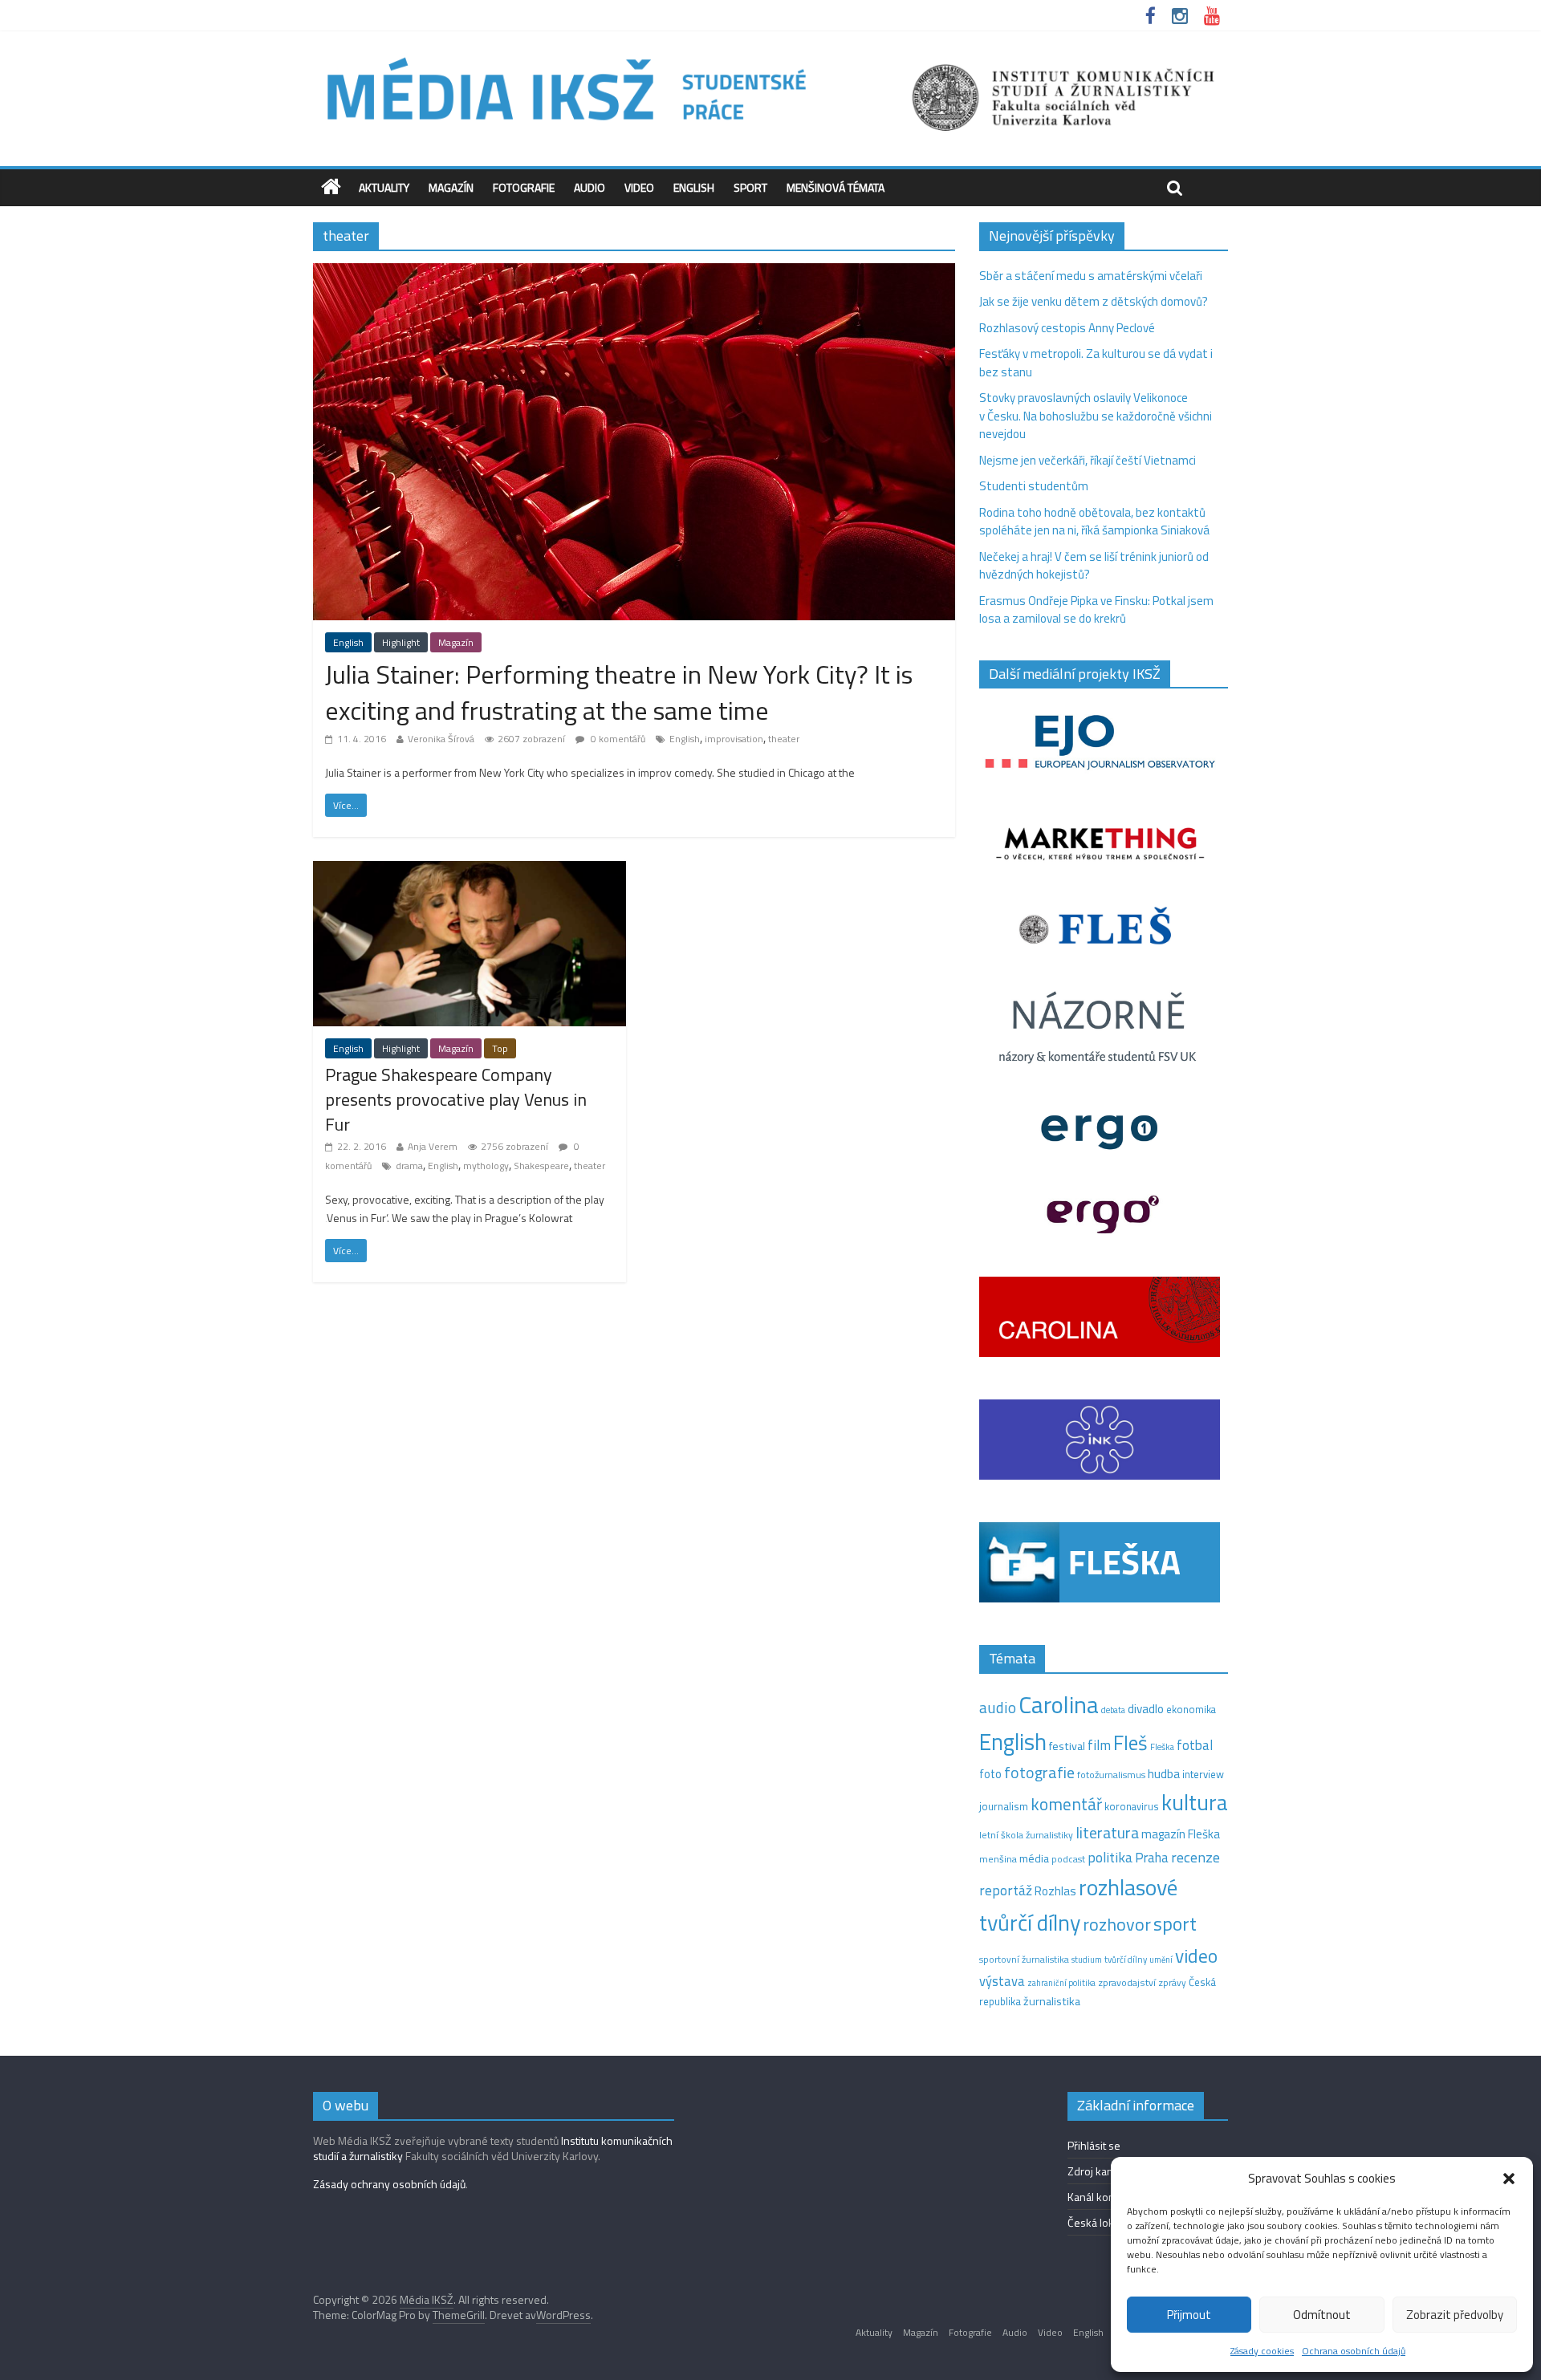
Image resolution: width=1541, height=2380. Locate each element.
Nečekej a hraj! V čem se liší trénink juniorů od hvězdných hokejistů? (1094, 566)
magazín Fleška (1181, 1834)
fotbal (1195, 1745)
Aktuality (384, 187)
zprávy (1172, 1983)
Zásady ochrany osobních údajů (389, 2184)
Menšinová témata (836, 187)
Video (639, 187)
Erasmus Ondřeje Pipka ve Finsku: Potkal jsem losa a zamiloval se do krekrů (1096, 610)
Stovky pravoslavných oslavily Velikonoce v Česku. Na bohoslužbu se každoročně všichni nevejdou (1096, 416)
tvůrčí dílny (1126, 1959)
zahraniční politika (1061, 1983)
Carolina (1059, 1704)
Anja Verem (433, 1146)
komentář (1066, 1804)
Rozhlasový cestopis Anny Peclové (1067, 328)
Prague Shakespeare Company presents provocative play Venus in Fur (456, 1099)
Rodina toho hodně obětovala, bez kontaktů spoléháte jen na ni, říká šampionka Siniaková (1094, 522)
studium (1087, 1960)
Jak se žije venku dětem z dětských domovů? (1094, 301)
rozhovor (1117, 1924)
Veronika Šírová (441, 739)
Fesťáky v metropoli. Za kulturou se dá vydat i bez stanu (1096, 363)
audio (998, 1707)
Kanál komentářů (1108, 2197)
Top (500, 1048)
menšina (998, 1859)
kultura (1195, 1802)
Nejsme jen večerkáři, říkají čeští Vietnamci (1088, 460)
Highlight (401, 642)
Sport (750, 187)
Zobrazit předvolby (1455, 2315)
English (694, 187)
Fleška (1162, 1746)
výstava (1002, 1981)
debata (1113, 1710)
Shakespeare (541, 1166)
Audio (590, 187)
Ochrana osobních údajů (1354, 2351)
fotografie (1039, 1772)
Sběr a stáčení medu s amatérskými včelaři (1091, 276)
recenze (1195, 1857)
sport (1175, 1923)
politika (1110, 1857)
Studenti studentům (1034, 486)
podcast (1068, 1859)
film (1099, 1745)
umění (1161, 1960)
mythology (486, 1166)
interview (1203, 1774)
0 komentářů (617, 739)
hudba (1164, 1773)
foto (990, 1774)
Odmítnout (1322, 2315)
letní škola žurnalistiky (1026, 1835)
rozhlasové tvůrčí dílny (1078, 1905)
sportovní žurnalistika (1024, 1960)
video (1196, 1956)
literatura (1107, 1833)
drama (409, 1166)
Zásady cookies (1262, 2351)
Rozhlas (1055, 1891)
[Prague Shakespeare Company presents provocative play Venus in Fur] (470, 870)
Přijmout (1189, 2315)
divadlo (1146, 1709)
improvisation (734, 739)
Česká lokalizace (1107, 2222)
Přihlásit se (1094, 2145)
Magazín (451, 187)
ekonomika (1191, 1709)
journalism (1004, 1806)
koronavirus (1132, 1806)
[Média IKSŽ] (770, 56)
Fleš (1130, 1743)
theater (784, 739)
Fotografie (524, 187)
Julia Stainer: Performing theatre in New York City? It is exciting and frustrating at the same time (619, 692)
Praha (1152, 1858)
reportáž (1006, 1890)
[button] (1509, 2179)
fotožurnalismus (1111, 1775)
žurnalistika (1052, 2001)
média (1034, 1858)
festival (1067, 1746)
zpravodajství (1127, 1982)
